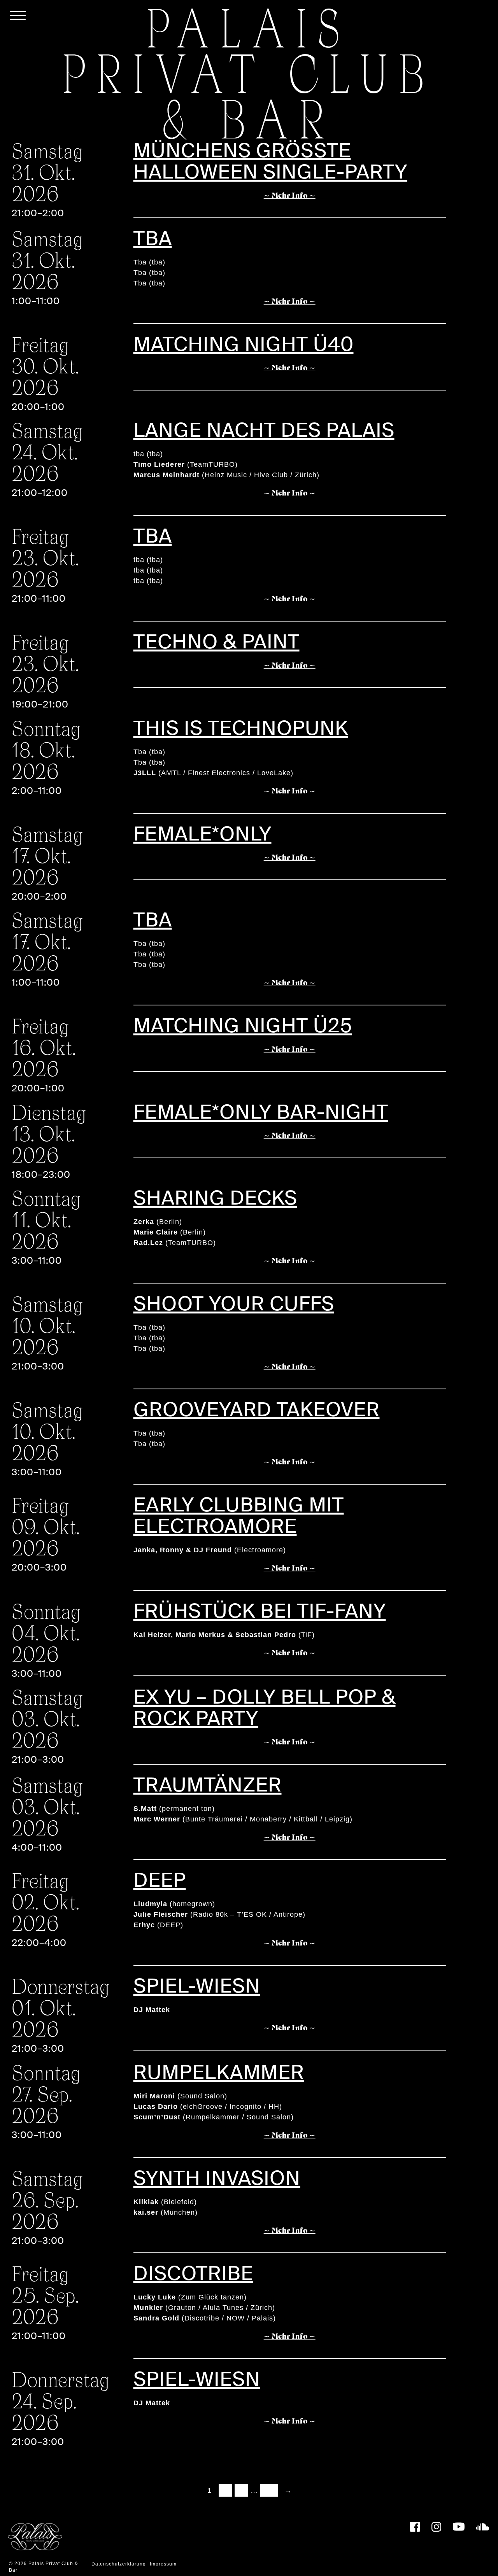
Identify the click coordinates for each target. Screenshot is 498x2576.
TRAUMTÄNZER (208, 1785)
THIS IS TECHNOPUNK (241, 728)
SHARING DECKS (215, 1198)
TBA (153, 239)
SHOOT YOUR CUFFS (234, 1304)
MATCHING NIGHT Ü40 (244, 344)
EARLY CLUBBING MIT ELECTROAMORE (239, 1516)
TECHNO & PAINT (217, 642)
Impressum (163, 2564)
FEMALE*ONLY (203, 834)
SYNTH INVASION (217, 2178)
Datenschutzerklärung (119, 2564)
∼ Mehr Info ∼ (290, 196)
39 (269, 2490)
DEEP (160, 1880)
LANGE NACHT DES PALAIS (264, 430)
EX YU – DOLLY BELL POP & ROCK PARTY (265, 1708)
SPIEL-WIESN (197, 1986)
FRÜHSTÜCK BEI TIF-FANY (260, 1611)
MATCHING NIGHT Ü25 (243, 1026)
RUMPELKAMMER (219, 2073)
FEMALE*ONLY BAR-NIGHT (261, 1112)
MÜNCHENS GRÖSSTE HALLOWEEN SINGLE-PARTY (270, 161)
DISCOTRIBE (193, 2274)
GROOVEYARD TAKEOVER (257, 1410)
